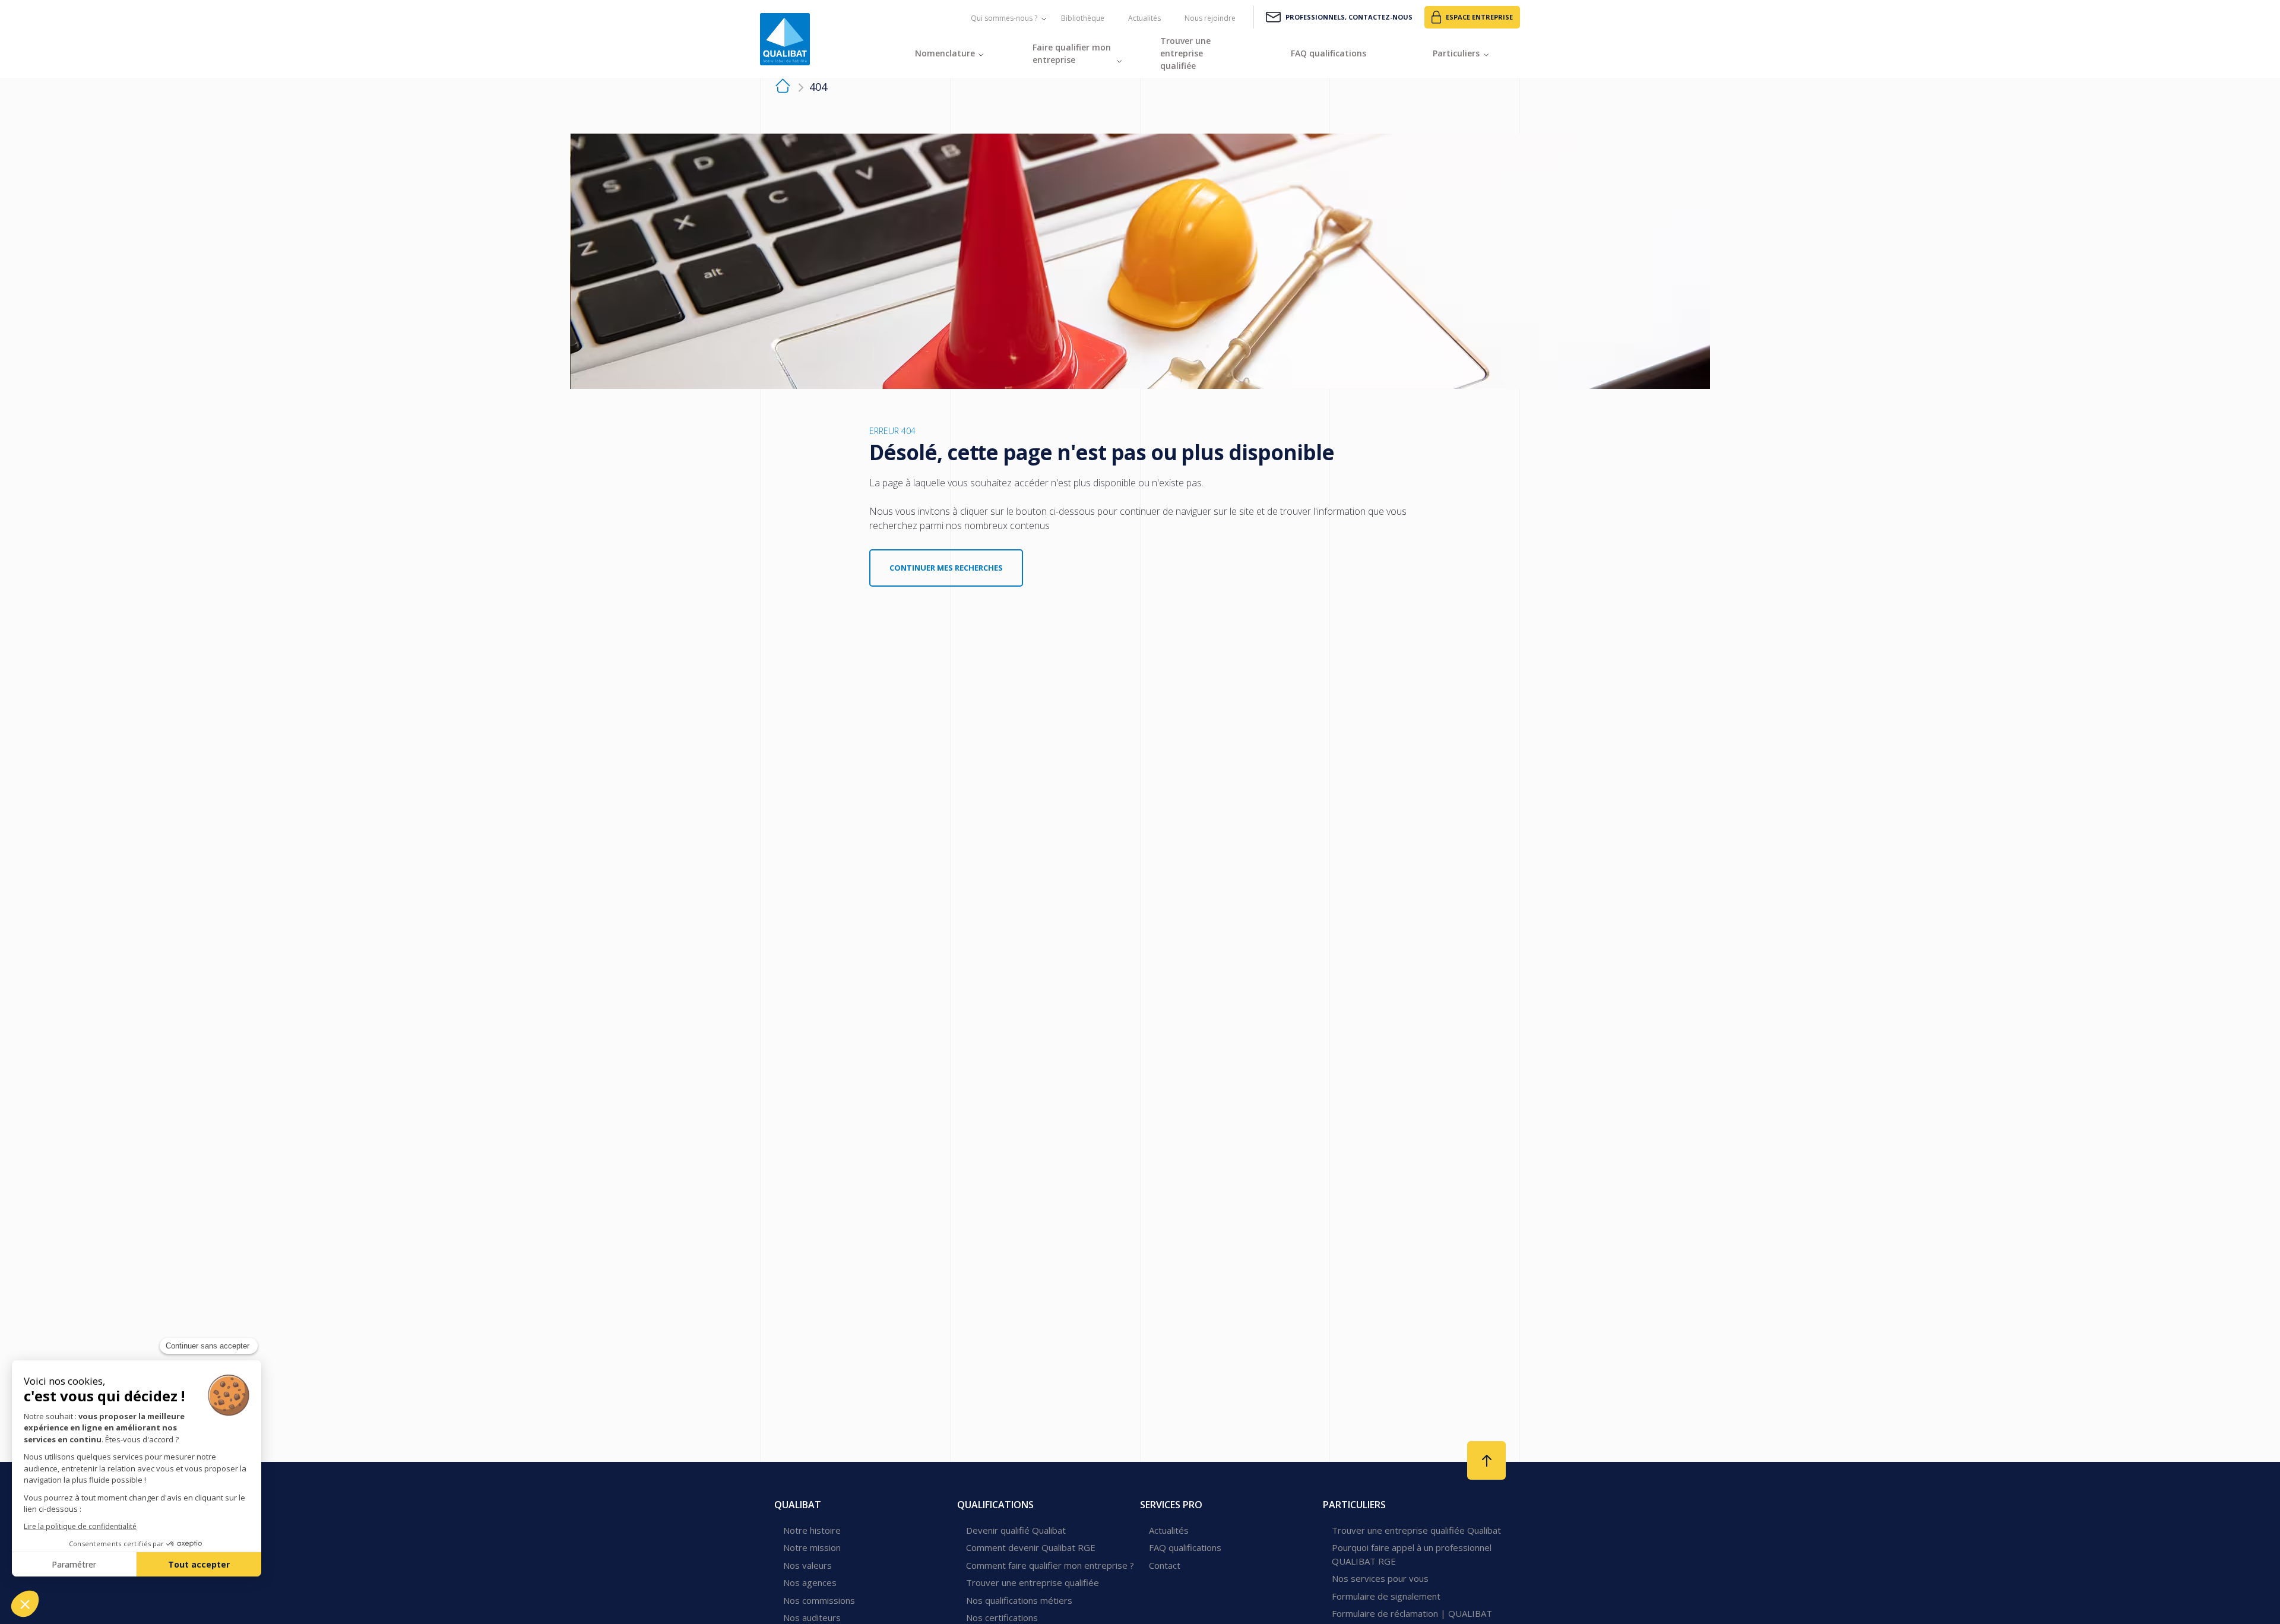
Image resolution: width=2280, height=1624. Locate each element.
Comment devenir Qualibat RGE (1031, 1547)
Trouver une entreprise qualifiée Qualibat (1416, 1530)
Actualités (1144, 18)
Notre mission (812, 1547)
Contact (1165, 1565)
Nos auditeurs (812, 1617)
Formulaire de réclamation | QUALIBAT (1412, 1613)
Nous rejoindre (1210, 18)
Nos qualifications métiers (1019, 1600)
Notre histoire (812, 1530)
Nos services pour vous (1380, 1578)
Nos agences (810, 1582)
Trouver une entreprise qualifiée (1033, 1582)
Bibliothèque (1083, 18)
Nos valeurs (807, 1565)
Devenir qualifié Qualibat (1016, 1530)
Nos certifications (1002, 1617)
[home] (783, 88)
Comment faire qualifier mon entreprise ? (1050, 1565)
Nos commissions (819, 1600)
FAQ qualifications (1185, 1547)
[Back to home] (785, 39)
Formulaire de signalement (1386, 1596)
